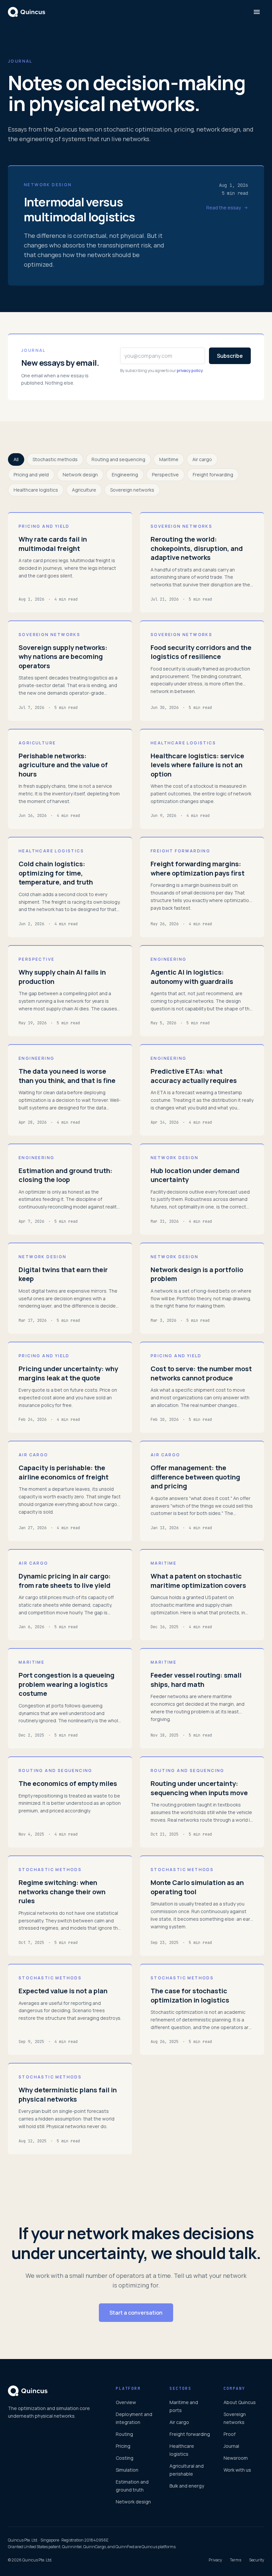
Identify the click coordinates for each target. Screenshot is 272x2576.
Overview (126, 2402)
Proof (230, 2434)
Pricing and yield (31, 475)
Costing (125, 2458)
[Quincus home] (27, 12)
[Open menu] (257, 12)
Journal (231, 2446)
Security (257, 2560)
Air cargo (202, 459)
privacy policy (190, 371)
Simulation (127, 2470)
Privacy (215, 2560)
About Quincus (240, 2402)
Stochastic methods (55, 459)
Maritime (169, 459)
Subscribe (230, 356)
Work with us (237, 2470)
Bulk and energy (187, 2486)
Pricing (123, 2446)
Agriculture (84, 490)
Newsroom (236, 2458)
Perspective (165, 475)
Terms (236, 2560)
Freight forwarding (213, 475)
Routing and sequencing (118, 459)
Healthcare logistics (36, 490)
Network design (80, 475)
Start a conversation (136, 2313)
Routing (124, 2434)
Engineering (125, 475)
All (16, 459)
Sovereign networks (132, 490)
